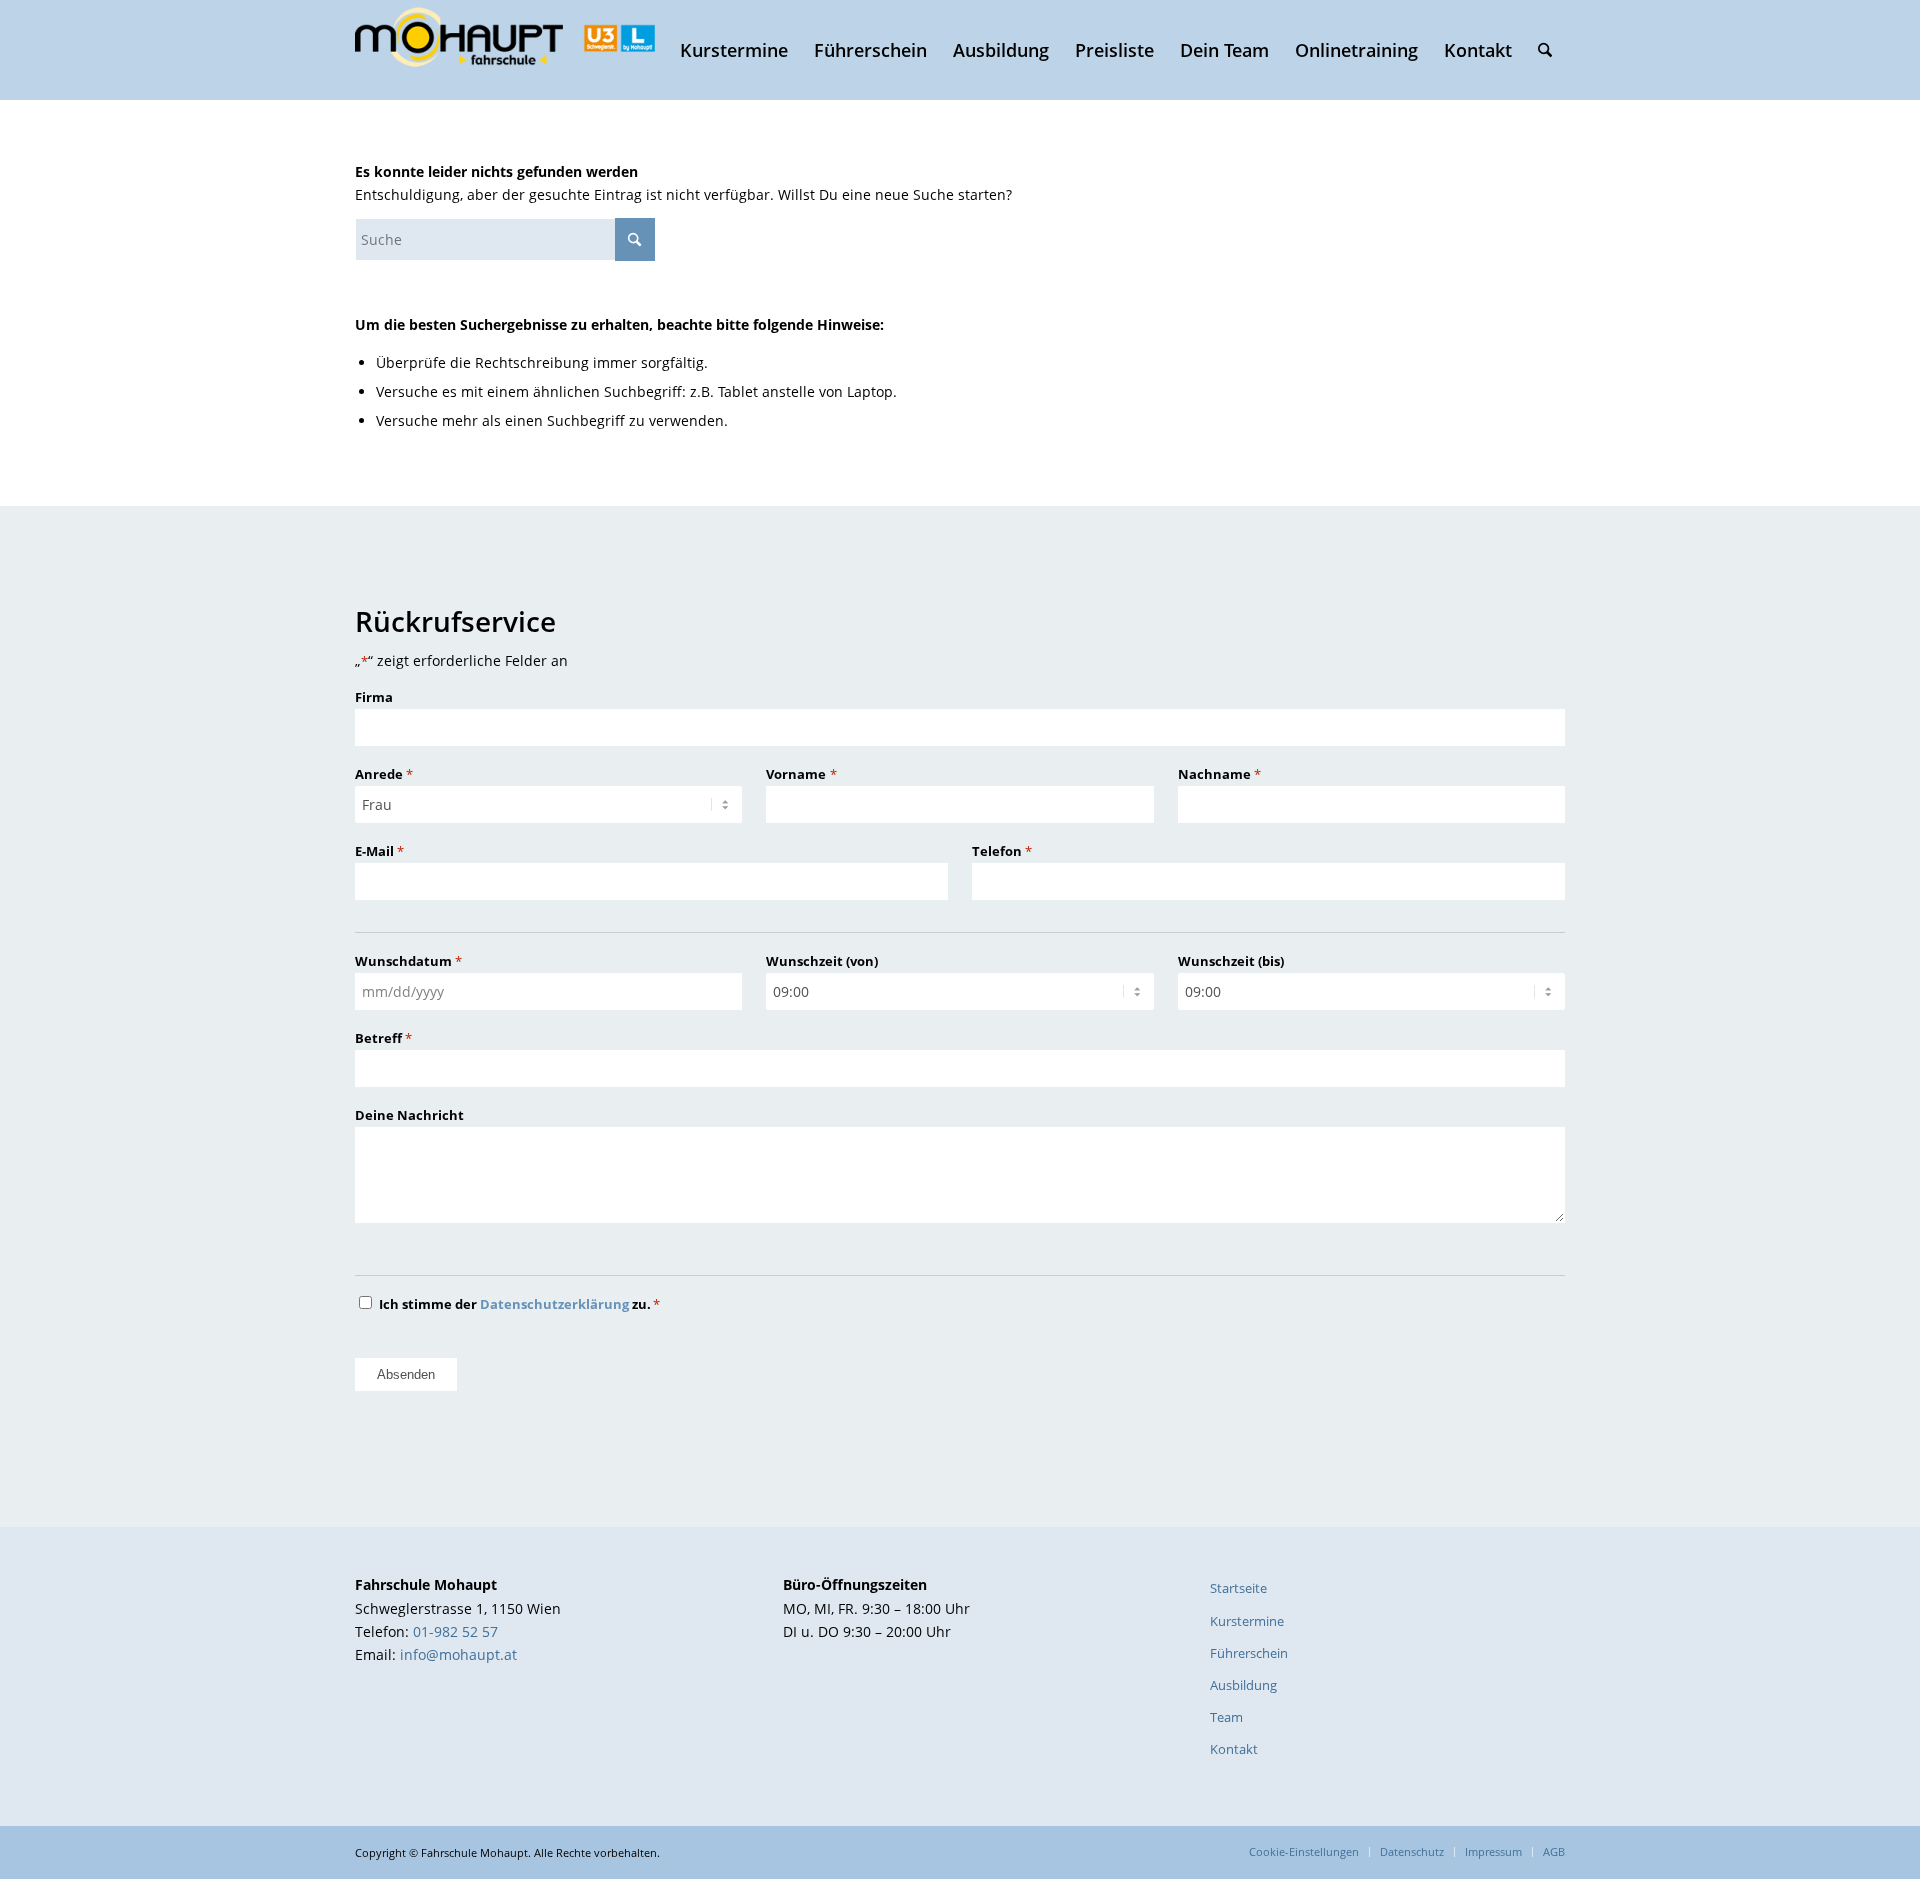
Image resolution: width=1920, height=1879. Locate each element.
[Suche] (1545, 50)
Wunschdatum (408, 961)
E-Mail (379, 851)
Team (1226, 1717)
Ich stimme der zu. (519, 1304)
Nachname (1219, 774)
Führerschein (1249, 1653)
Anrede (384, 774)
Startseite (1238, 1588)
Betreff (383, 1038)
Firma (374, 697)
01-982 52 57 (455, 1631)
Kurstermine (1247, 1621)
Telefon (1002, 851)
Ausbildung (1243, 1685)
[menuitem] (734, 50)
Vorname (801, 774)
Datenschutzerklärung (554, 1304)
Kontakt (1234, 1749)
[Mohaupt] (505, 50)
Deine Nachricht (409, 1115)
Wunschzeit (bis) (1231, 961)
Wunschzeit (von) (822, 961)
